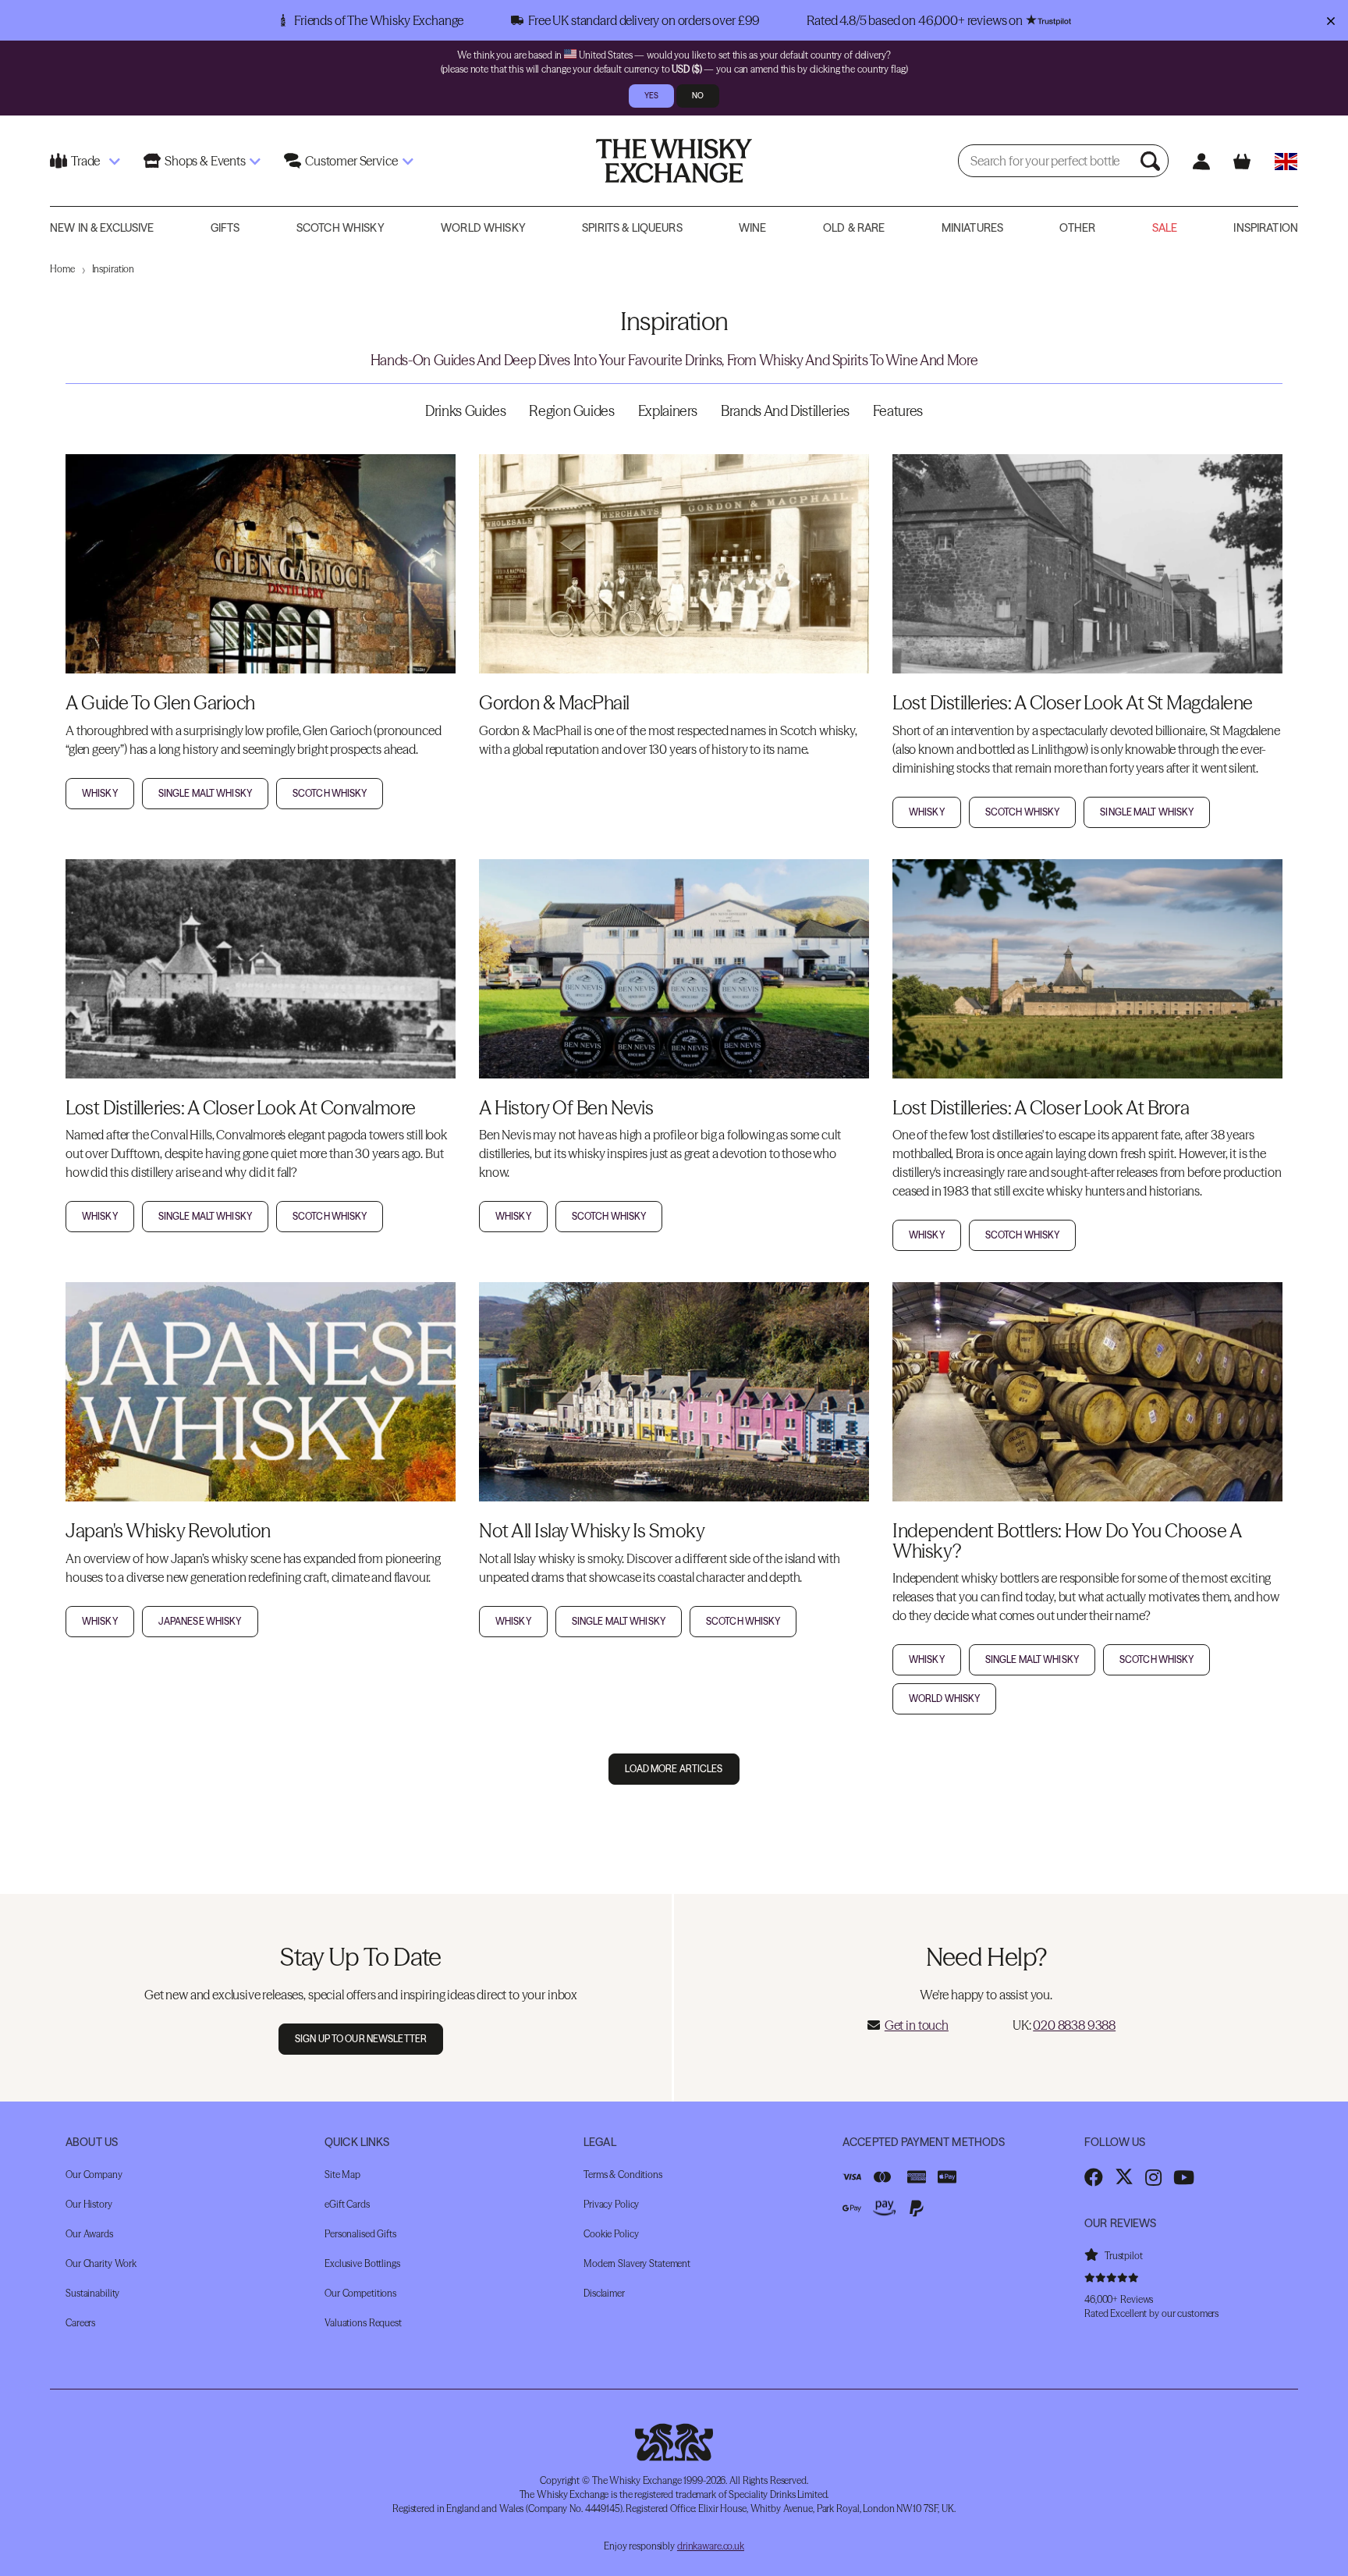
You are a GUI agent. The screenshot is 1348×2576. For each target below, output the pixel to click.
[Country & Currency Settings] (1286, 161)
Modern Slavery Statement (637, 2263)
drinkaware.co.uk (711, 2545)
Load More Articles (674, 1769)
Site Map (342, 2174)
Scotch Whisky (341, 228)
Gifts (225, 228)
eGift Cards (347, 2203)
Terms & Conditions (623, 2174)
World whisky (944, 1698)
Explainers (668, 411)
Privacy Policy (611, 2203)
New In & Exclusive (102, 228)
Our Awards (89, 2233)
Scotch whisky (330, 793)
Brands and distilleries (785, 411)
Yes (651, 96)
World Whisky (483, 228)
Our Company (94, 2174)
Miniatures (972, 228)
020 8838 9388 (1074, 2025)
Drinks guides (465, 411)
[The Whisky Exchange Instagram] (1153, 2176)
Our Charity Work (101, 2263)
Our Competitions (360, 2292)
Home (62, 269)
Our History (89, 2203)
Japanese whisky (200, 1621)
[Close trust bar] (1330, 20)
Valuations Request (363, 2322)
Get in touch (917, 2025)
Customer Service (351, 161)
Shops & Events (205, 161)
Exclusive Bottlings (362, 2263)
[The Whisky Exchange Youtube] (1184, 2176)
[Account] (1201, 161)
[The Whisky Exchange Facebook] (1094, 2176)
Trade (85, 161)
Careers (80, 2322)
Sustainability (92, 2292)
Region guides (571, 411)
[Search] (1152, 161)
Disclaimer (604, 2292)
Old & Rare (854, 228)
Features (898, 411)
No (698, 96)
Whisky (100, 793)
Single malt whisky (205, 793)
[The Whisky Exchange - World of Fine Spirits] (674, 161)
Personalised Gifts (360, 2233)
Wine (753, 228)
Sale (1165, 228)
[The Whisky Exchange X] (1124, 2176)
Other (1077, 228)
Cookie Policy (611, 2233)
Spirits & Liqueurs (632, 228)
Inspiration (1266, 228)
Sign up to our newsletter (361, 2039)
